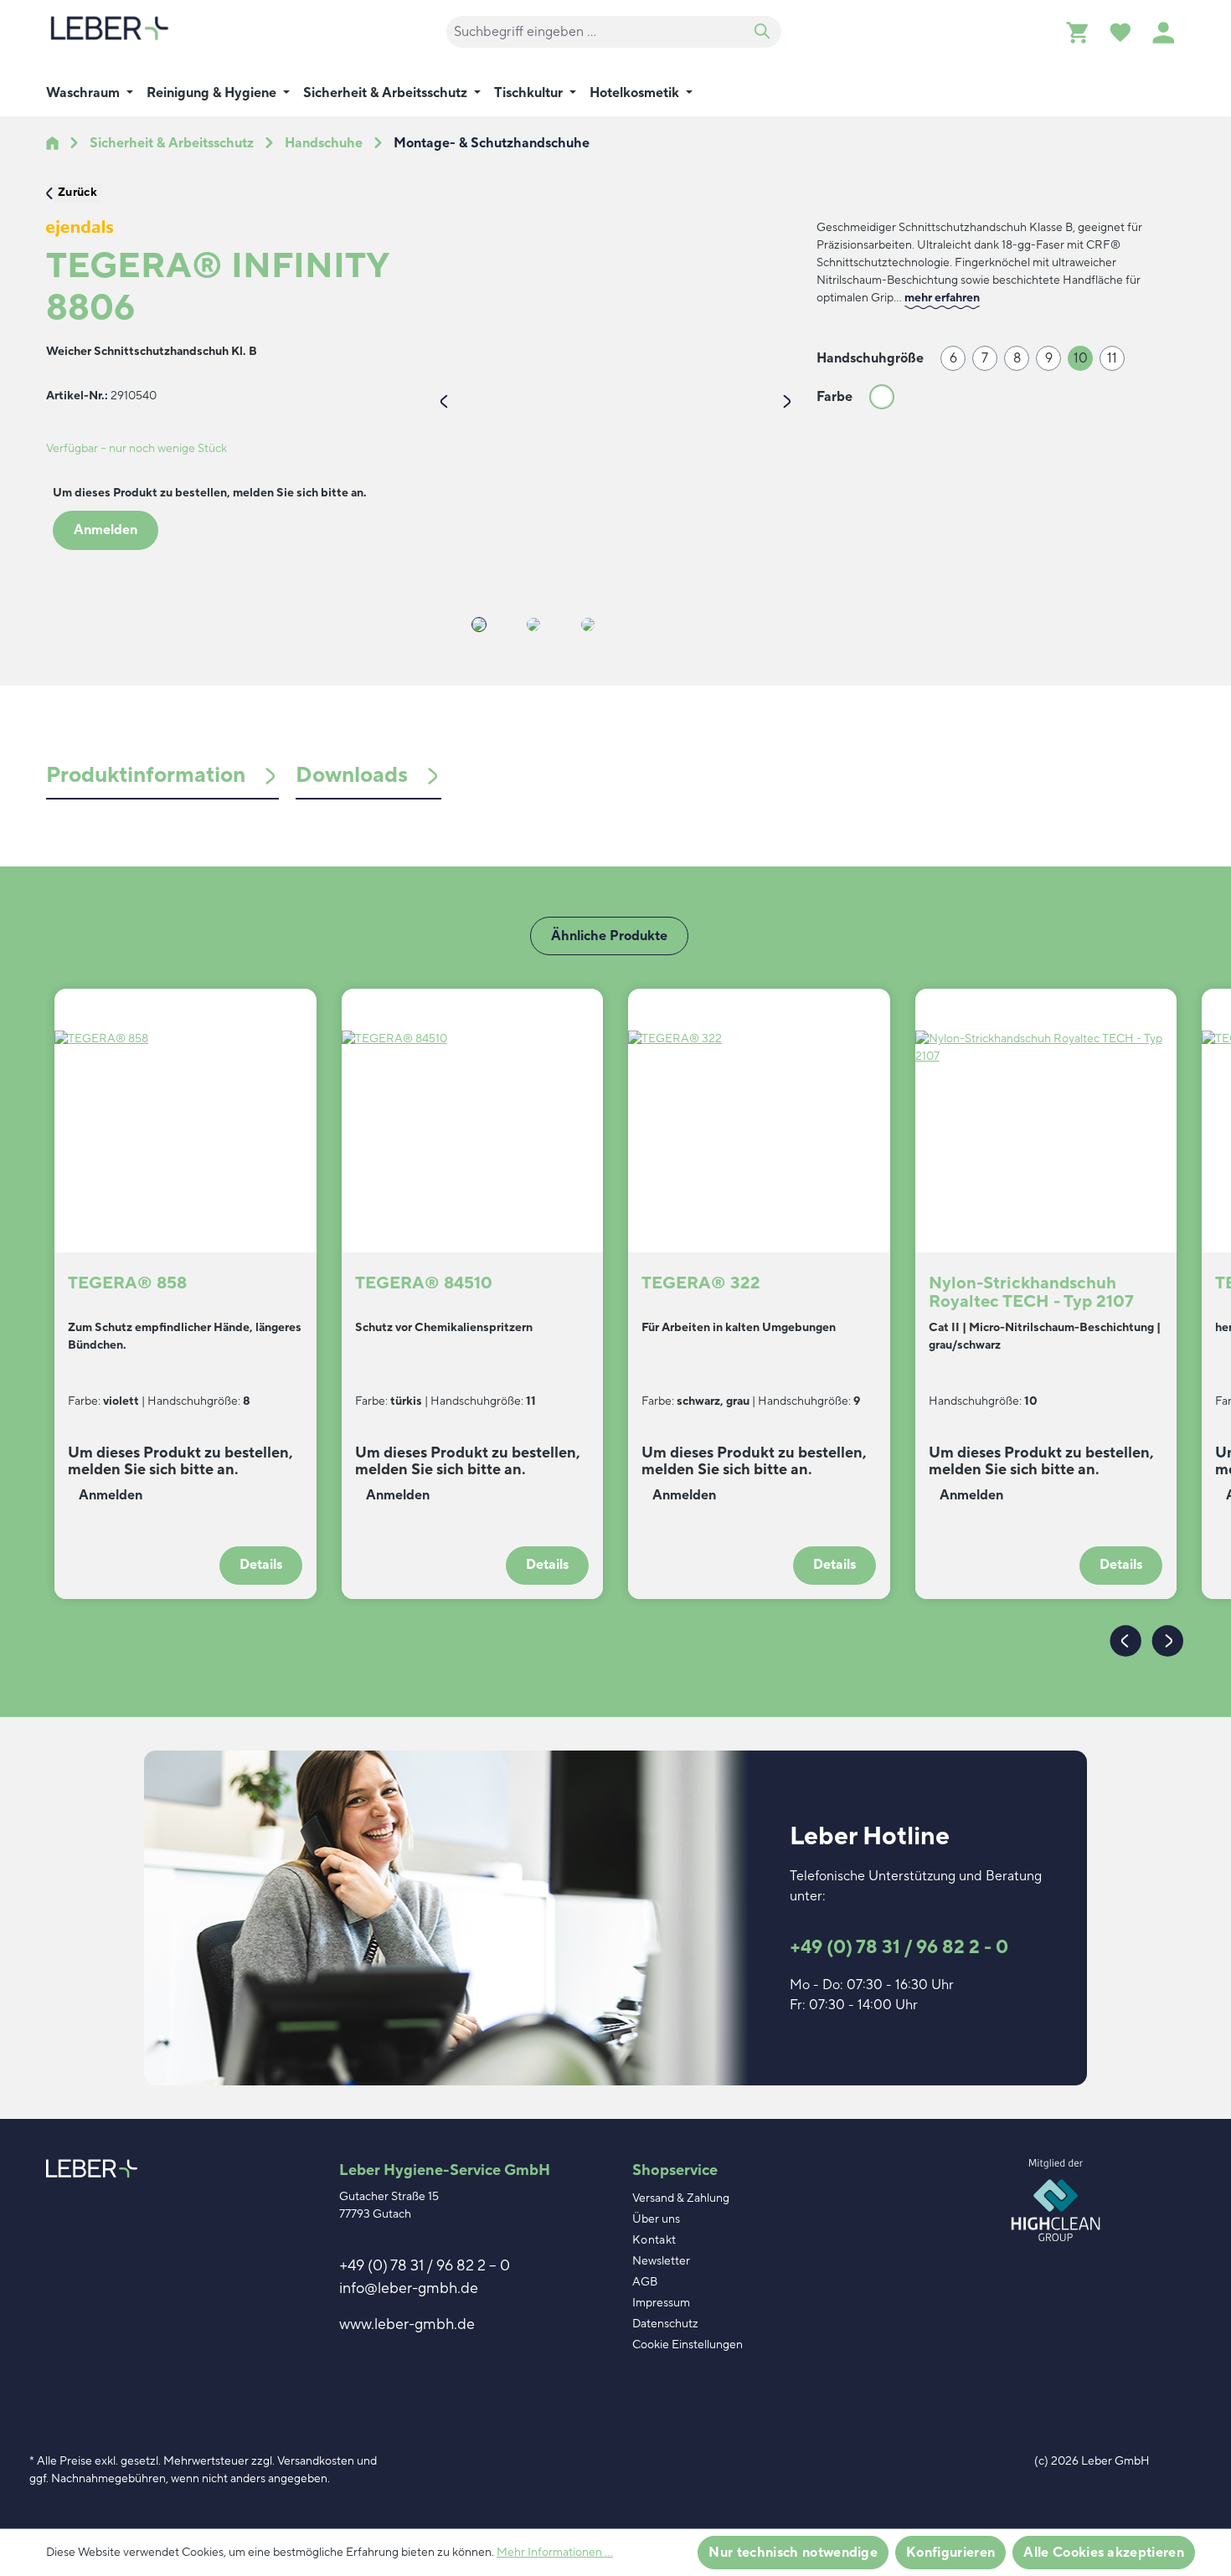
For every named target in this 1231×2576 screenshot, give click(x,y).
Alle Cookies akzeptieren (1104, 2553)
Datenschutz (665, 2324)
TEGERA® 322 (701, 1284)
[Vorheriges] (444, 400)
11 (1112, 358)
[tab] (162, 776)
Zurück (77, 193)
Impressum (661, 2303)
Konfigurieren (950, 2553)
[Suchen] (762, 32)
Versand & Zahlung (681, 2198)
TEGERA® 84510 (424, 1284)
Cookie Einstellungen (688, 2345)
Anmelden (106, 530)
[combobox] (595, 32)
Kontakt (654, 2240)
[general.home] (52, 143)
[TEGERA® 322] (759, 1114)
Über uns (656, 2219)
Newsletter (661, 2261)
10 (1081, 358)
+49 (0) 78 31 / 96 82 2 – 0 (425, 2266)
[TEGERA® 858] (185, 1114)
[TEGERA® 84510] (473, 1114)
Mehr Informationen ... (555, 2553)
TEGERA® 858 (127, 1284)
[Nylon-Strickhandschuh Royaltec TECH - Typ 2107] (1046, 1114)
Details (261, 1565)
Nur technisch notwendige (793, 2553)
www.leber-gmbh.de (407, 2324)
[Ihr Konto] (1163, 32)
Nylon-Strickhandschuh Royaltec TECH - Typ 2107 (1031, 1293)
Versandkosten (316, 2461)
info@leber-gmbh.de (409, 2288)
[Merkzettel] (1120, 32)
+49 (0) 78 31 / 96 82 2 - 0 (899, 1947)
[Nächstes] (787, 400)
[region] (615, 437)
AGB (645, 2282)
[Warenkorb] (1077, 32)
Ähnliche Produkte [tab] (609, 936)
